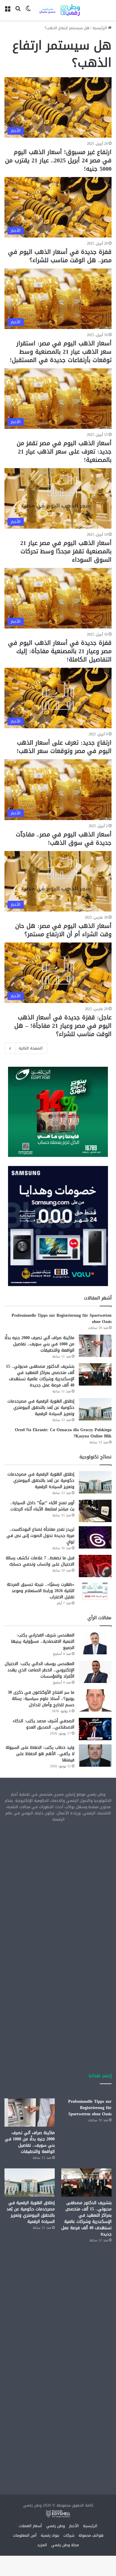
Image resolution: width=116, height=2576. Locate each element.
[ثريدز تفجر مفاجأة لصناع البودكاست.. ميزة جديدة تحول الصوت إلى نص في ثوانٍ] (95, 1537)
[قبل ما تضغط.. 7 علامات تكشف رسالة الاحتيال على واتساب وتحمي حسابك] (95, 1566)
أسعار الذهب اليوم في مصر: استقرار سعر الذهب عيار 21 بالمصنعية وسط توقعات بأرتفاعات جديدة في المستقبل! (61, 352)
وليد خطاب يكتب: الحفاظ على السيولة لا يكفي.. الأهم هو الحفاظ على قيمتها (40, 1754)
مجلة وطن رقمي (65, 2545)
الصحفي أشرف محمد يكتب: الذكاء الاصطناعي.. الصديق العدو (44, 1724)
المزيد (42, 2545)
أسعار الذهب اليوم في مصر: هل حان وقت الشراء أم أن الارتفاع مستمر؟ (63, 930)
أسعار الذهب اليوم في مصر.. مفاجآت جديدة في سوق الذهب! (64, 839)
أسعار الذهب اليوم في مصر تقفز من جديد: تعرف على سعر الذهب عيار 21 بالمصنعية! (64, 451)
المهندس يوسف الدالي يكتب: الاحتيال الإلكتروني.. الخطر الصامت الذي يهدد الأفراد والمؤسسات (40, 1670)
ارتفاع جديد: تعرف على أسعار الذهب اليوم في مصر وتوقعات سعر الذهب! (64, 747)
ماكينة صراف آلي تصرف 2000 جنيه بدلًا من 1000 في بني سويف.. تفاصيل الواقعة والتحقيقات (39, 1344)
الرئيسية (100, 28)
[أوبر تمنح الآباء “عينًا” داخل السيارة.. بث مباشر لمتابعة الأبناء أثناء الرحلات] (95, 1511)
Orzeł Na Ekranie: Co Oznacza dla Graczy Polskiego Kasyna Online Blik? (63, 1433)
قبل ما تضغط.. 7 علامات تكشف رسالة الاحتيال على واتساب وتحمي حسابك (40, 1561)
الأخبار (74, 2526)
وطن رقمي (55, 2526)
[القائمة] (7, 12)
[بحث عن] (18, 12)
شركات (69, 2535)
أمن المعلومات (25, 2535)
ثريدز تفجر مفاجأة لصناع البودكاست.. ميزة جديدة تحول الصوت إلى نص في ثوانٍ (40, 1536)
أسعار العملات (30, 2526)
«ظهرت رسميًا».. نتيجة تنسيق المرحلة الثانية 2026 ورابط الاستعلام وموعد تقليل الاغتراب (41, 1591)
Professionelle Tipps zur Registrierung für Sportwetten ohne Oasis (62, 1319)
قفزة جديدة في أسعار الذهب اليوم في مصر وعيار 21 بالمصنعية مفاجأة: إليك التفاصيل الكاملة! (60, 651)
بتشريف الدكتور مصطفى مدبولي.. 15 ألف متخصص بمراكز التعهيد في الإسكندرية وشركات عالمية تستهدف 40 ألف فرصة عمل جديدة (40, 1376)
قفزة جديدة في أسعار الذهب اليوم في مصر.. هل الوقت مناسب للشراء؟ (60, 256)
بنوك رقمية (50, 2535)
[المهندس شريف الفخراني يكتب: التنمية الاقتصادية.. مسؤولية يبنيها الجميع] (95, 1643)
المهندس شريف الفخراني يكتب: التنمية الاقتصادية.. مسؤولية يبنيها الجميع (43, 1641)
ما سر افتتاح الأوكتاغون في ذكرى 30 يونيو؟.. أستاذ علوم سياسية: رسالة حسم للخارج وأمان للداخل (41, 1699)
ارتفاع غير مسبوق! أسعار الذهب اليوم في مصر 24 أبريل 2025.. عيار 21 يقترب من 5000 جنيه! (58, 160)
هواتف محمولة (91, 2535)
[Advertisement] (58, 1889)
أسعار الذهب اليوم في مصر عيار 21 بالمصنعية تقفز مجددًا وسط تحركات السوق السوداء (66, 551)
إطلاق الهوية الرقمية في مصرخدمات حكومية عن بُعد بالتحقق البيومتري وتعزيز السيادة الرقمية (41, 1407)
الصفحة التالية (31, 1048)
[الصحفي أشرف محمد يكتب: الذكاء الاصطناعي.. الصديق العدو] (95, 1729)
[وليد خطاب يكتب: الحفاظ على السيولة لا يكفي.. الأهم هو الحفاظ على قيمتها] (95, 1756)
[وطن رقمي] (59, 10)
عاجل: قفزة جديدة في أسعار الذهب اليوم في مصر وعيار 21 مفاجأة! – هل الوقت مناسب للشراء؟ (63, 1026)
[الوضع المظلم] (28, 12)
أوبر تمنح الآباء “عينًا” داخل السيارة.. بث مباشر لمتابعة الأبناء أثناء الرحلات (42, 1506)
